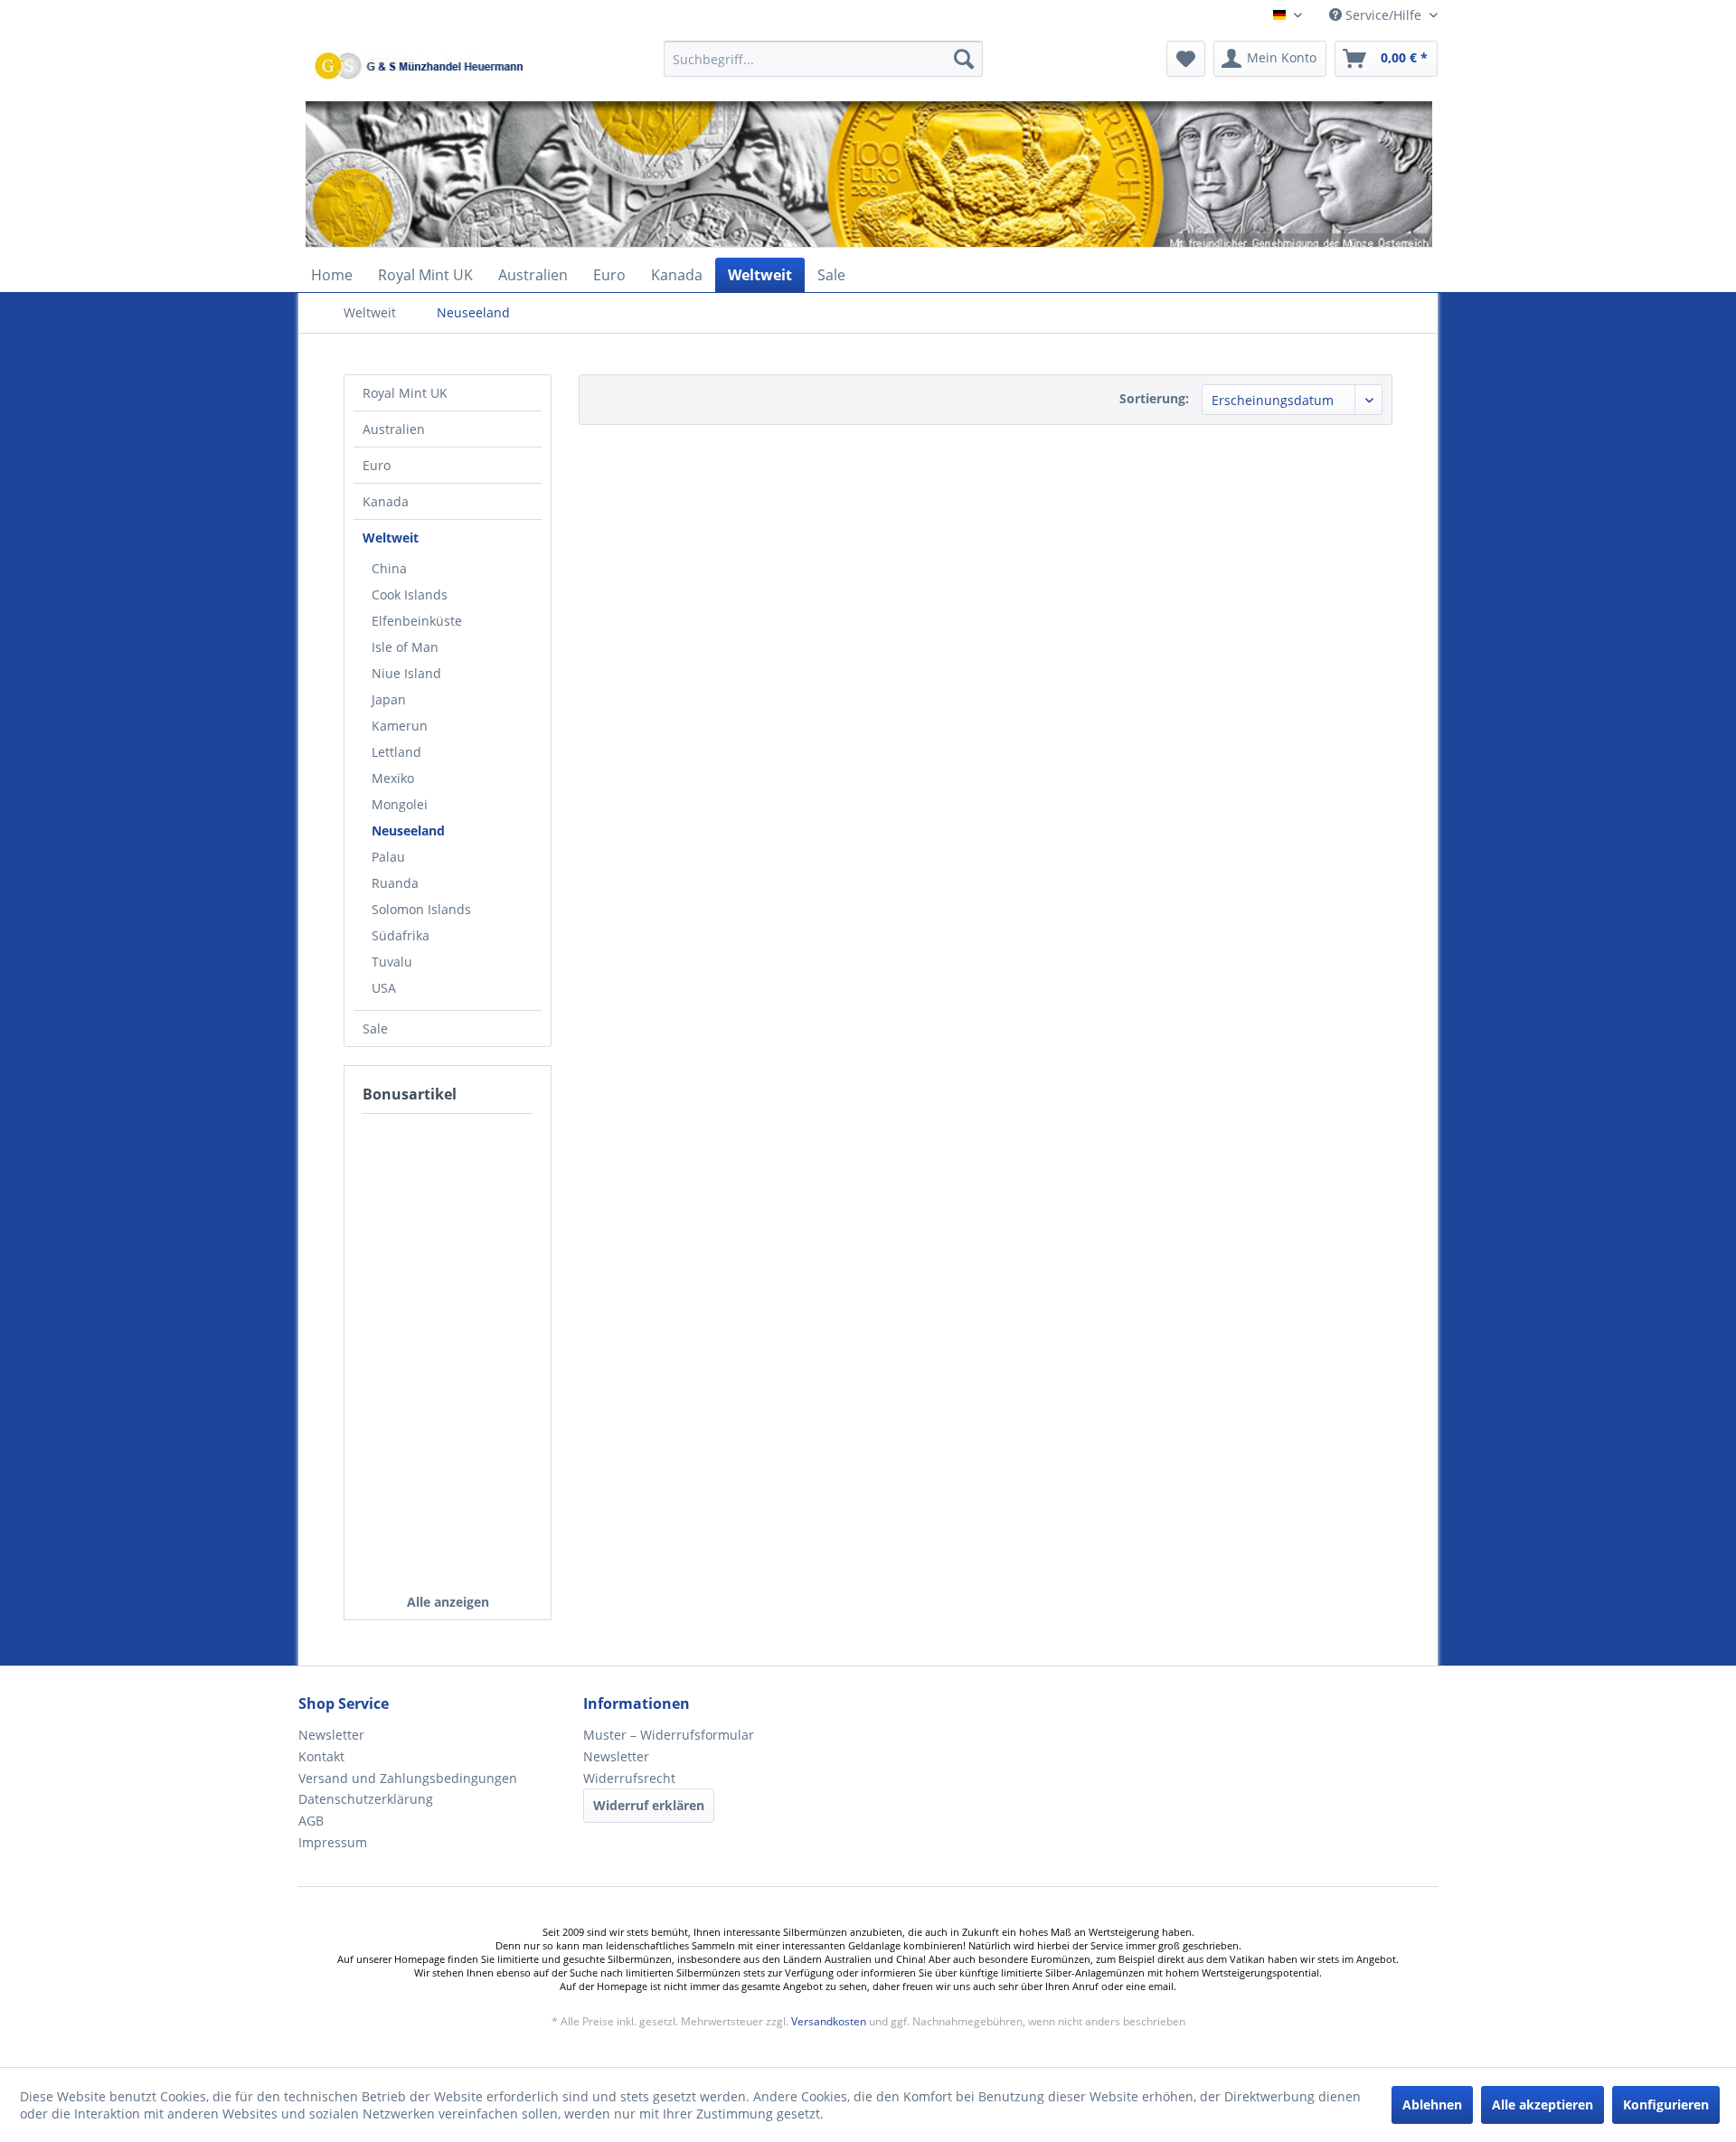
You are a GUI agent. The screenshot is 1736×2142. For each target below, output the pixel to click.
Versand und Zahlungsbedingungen (408, 1778)
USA (384, 988)
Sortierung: (1154, 398)
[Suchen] (964, 59)
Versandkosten (829, 2021)
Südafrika (401, 935)
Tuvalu (392, 962)
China (389, 568)
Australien (394, 429)
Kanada (386, 501)
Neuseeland (408, 830)
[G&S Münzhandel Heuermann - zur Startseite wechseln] (466, 104)
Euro (377, 465)
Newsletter (331, 1735)
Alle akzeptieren (1543, 2104)
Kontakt (321, 1756)
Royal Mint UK (405, 393)
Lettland (396, 752)
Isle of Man (405, 647)
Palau (388, 857)
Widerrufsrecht (629, 1778)
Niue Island (406, 673)
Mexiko (393, 778)
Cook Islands (410, 594)
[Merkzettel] (1186, 59)
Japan (389, 699)
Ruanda (395, 883)
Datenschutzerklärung (366, 1799)
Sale (375, 1029)
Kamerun (400, 726)
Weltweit (391, 538)
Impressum (333, 1842)
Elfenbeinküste (417, 621)
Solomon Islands (421, 909)
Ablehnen (1432, 2104)
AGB (311, 1821)
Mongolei (400, 804)
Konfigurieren (1666, 2104)
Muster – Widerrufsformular (669, 1735)
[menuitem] (823, 67)
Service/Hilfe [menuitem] (1383, 15)
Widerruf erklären (649, 1805)
